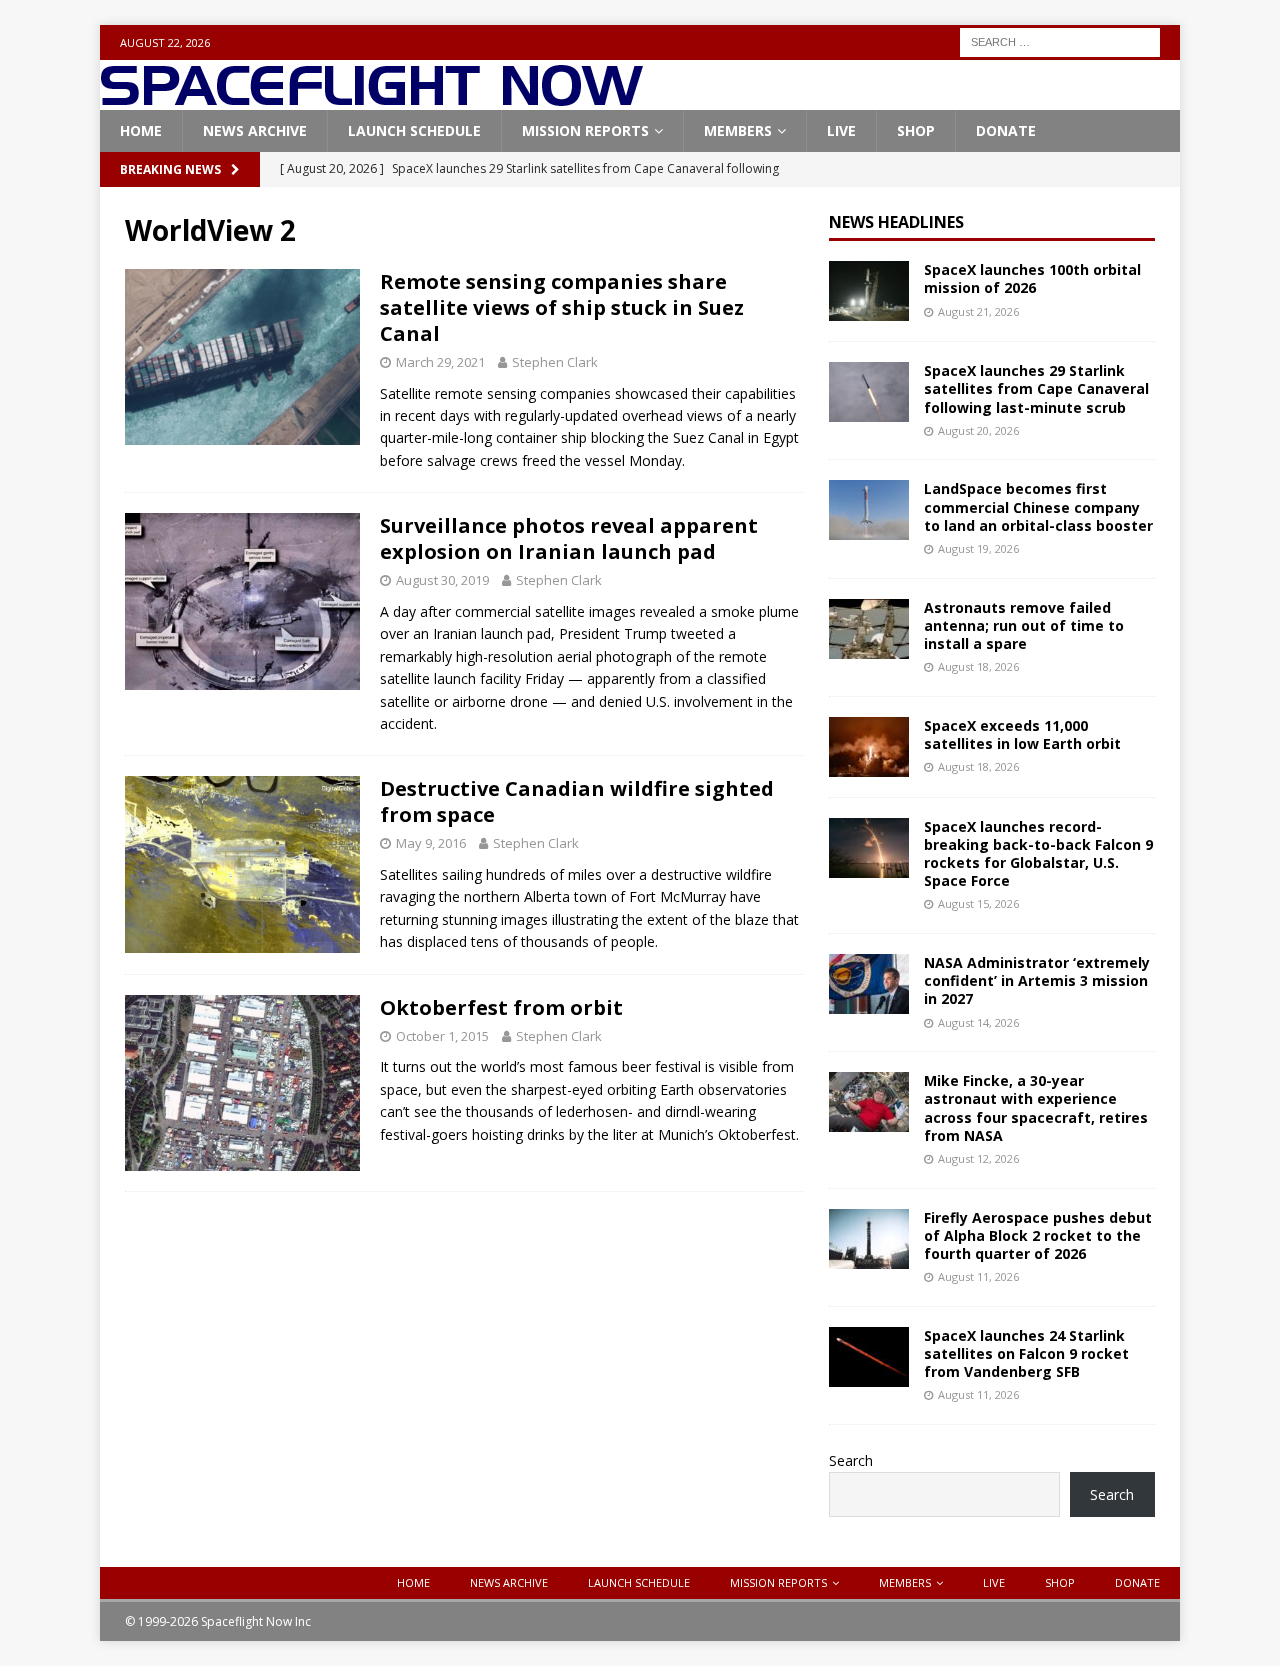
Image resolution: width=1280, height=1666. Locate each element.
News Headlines (896, 222)
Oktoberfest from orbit (501, 1007)
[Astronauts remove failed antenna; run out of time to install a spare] (869, 629)
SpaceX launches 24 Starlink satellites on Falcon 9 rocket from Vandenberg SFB (1026, 1353)
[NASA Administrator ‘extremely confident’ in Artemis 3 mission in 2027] (869, 984)
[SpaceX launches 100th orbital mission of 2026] (869, 291)
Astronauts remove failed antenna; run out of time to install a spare (1024, 625)
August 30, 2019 (442, 580)
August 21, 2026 (978, 311)
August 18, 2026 (978, 666)
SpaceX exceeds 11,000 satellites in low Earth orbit (1022, 734)
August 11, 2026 (978, 1276)
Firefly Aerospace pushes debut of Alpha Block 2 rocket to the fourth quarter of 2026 (1038, 1235)
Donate (1006, 130)
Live (841, 130)
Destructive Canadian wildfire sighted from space (577, 801)
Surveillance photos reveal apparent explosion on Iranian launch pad (569, 538)
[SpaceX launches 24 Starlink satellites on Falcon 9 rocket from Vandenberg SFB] (869, 1357)
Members (738, 130)
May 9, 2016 (431, 843)
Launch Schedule (414, 130)
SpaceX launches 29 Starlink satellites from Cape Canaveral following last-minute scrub (1036, 388)
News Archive (255, 130)
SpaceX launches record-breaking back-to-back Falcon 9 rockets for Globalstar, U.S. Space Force (1038, 854)
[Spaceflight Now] (371, 98)
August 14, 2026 (978, 1022)
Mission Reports (585, 130)
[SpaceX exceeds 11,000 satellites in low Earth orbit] (869, 747)
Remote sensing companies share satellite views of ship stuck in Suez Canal (562, 307)
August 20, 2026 (978, 430)
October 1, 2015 (442, 1036)
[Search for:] (1060, 40)
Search (851, 1460)
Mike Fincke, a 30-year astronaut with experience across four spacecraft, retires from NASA (1036, 1108)
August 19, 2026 (978, 548)
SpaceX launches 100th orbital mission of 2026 (1032, 278)
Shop (916, 130)
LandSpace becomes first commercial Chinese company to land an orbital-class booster (1038, 506)
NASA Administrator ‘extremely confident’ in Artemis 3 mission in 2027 (1037, 980)
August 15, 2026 (978, 903)
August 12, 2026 (978, 1158)
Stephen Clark (555, 362)
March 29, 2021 (440, 362)
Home (141, 130)
